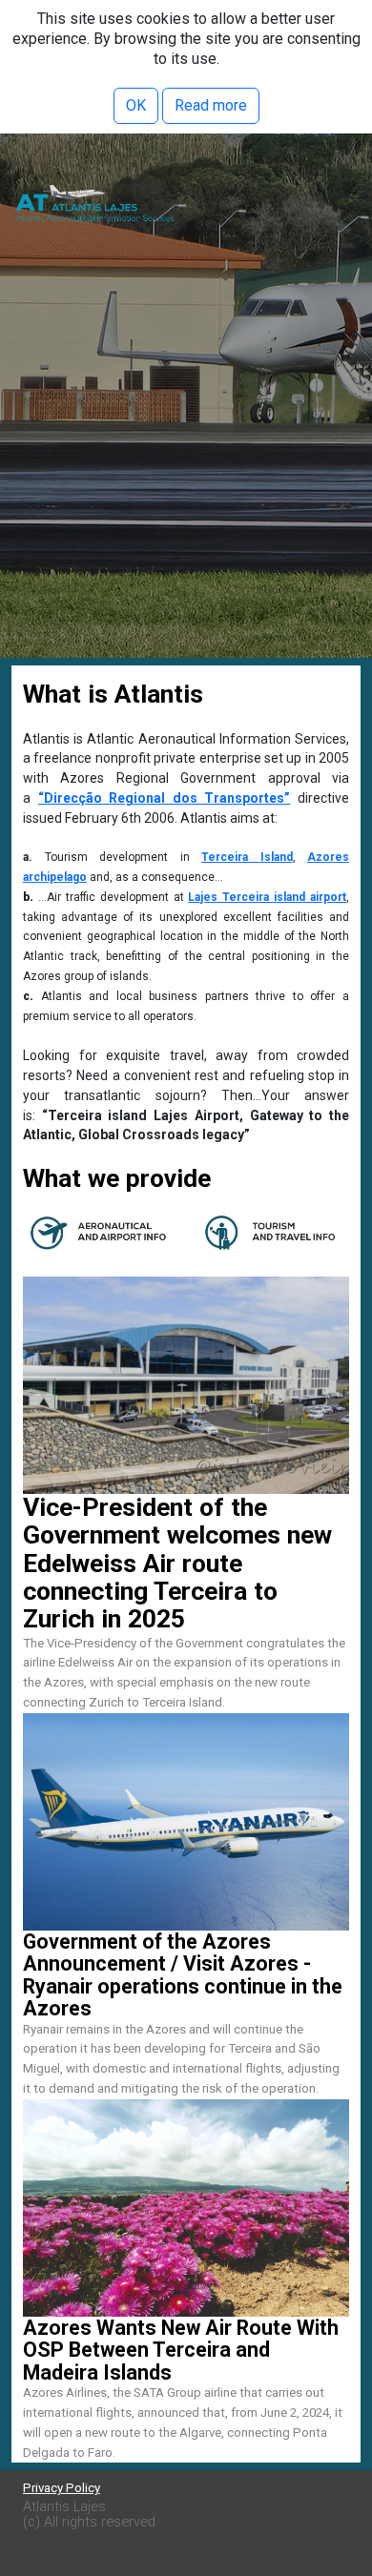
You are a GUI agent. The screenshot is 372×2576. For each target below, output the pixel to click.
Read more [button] (211, 105)
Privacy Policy (62, 2488)
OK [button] (136, 105)
